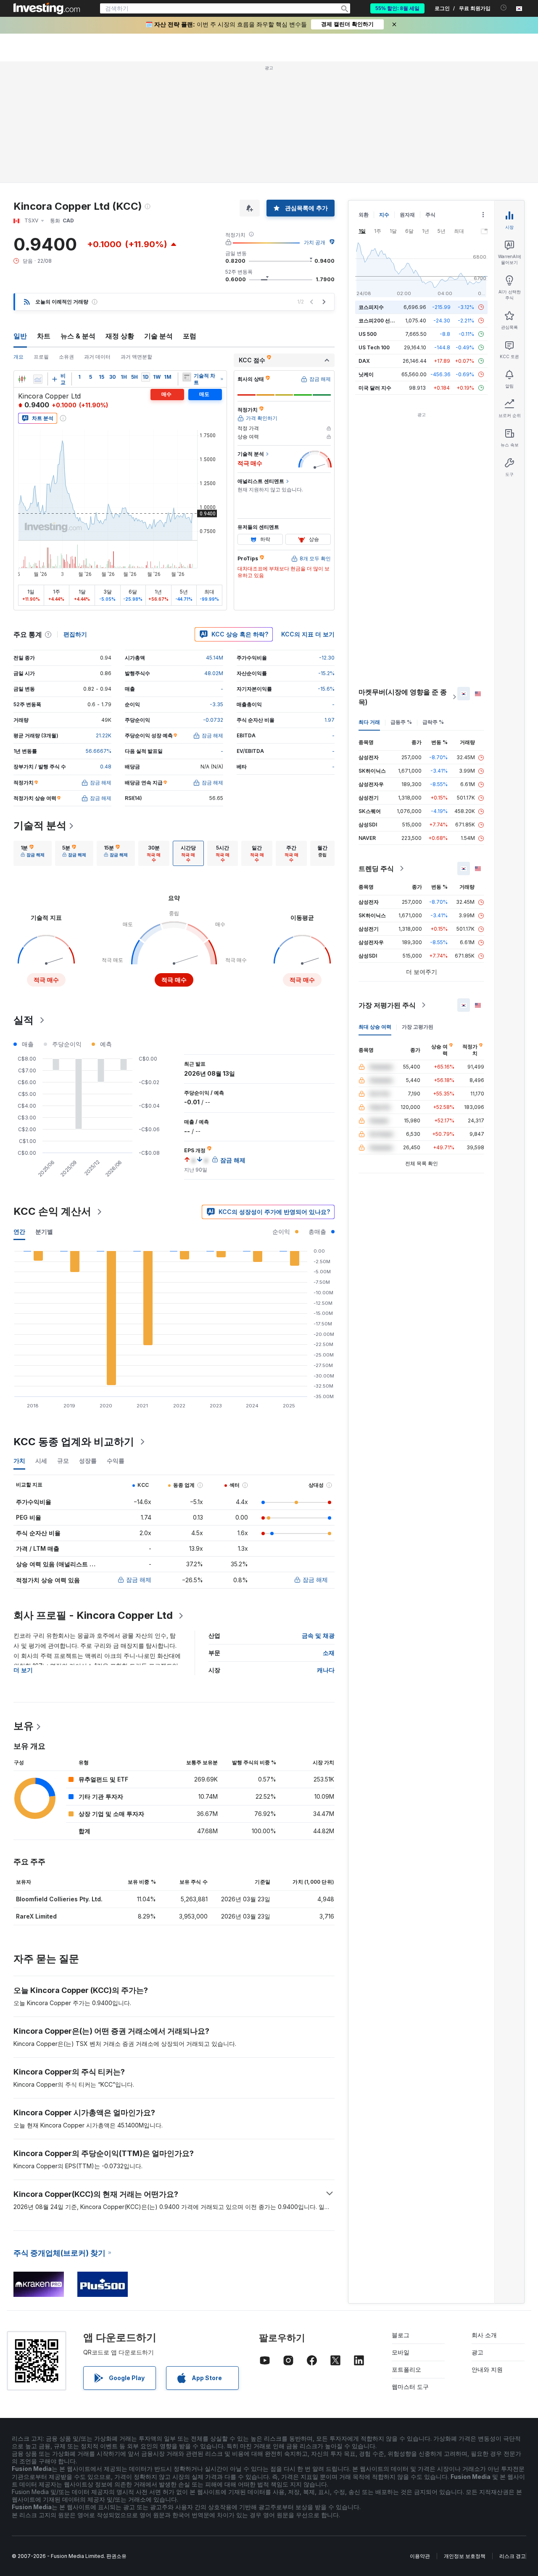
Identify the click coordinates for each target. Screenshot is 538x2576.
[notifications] (504, 8)
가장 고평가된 (418, 1027)
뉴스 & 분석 (78, 336)
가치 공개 (315, 242)
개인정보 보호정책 (465, 2556)
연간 (19, 1231)
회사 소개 (484, 2335)
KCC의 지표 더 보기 (308, 634)
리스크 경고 (513, 2556)
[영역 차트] (38, 379)
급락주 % (433, 722)
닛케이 (366, 374)
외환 (364, 215)
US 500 (368, 334)
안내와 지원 (487, 2369)
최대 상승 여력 (375, 1027)
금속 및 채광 (318, 1635)
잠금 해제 (139, 1580)
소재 (329, 1653)
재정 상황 (120, 336)
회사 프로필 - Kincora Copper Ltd (93, 1615)
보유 (24, 1726)
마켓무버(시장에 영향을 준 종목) (403, 697)
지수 (384, 215)
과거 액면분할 (136, 357)
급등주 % (401, 722)
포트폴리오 (406, 2369)
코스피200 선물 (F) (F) (385, 321)
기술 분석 (158, 336)
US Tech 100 (374, 347)
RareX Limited (36, 1916)
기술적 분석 (40, 825)
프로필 (41, 357)
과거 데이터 (97, 357)
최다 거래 (369, 722)
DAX (364, 361)
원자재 (407, 215)
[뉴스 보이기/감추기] (187, 377)
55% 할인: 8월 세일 (397, 8)
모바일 (401, 2352)
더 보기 (23, 1670)
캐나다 (326, 1670)
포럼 (190, 336)
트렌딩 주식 (376, 868)
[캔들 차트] (22, 379)
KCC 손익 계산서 (52, 1211)
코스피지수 (371, 307)
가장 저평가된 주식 (387, 1005)
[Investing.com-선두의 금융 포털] (47, 8)
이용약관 (420, 2556)
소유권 (66, 357)
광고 (477, 2352)
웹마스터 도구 (410, 2387)
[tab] (33, 853)
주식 (430, 215)
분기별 (44, 1231)
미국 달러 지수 (375, 388)
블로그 (401, 2335)
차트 (44, 336)
